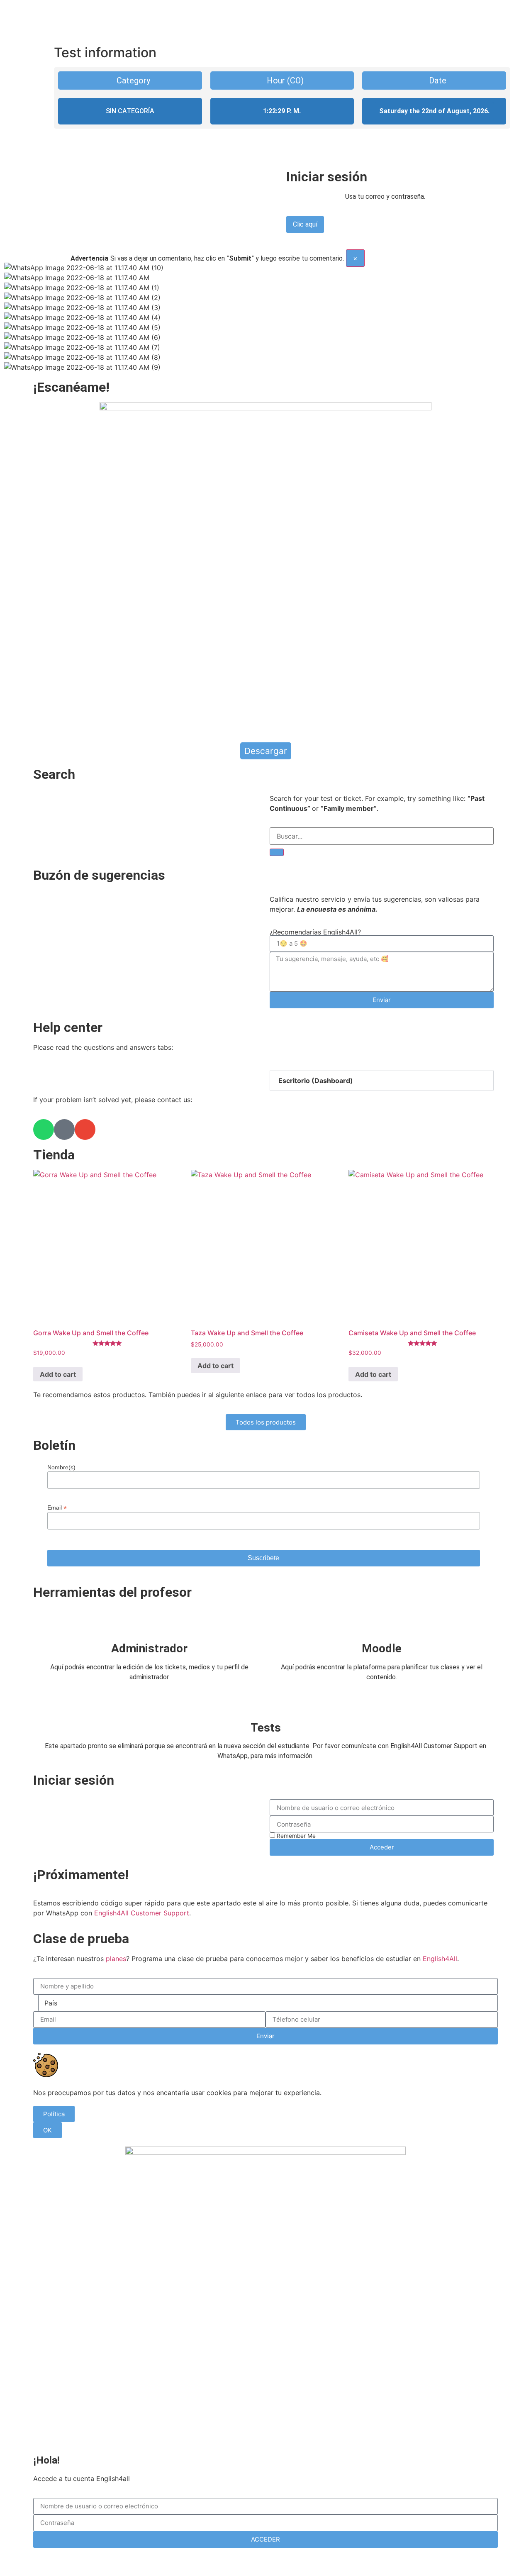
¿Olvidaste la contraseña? (245, 2561)
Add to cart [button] (58, 1374)
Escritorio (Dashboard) (316, 1081)
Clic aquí (305, 224)
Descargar (266, 751)
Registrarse (309, 2561)
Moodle (382, 1648)
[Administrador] (149, 1622)
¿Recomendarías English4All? (315, 932)
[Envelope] (85, 1129)
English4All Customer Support (142, 1913)
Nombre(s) (61, 1467)
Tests (266, 1728)
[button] (382, 1081)
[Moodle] (382, 1622)
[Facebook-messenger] (64, 1129)
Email (57, 1507)
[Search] (277, 852)
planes (116, 1959)
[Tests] (265, 1701)
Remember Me (295, 1836)
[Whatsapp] (44, 1129)
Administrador (149, 1648)
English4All (440, 1959)
